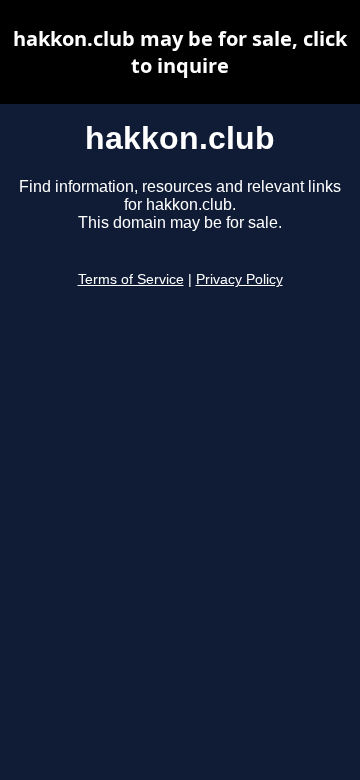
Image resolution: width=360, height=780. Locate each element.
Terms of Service (131, 279)
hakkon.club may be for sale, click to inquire (180, 52)
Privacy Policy (239, 279)
